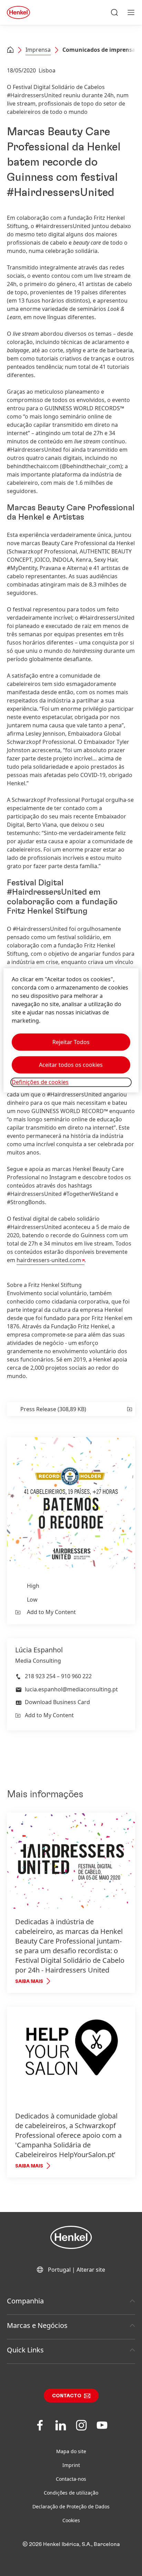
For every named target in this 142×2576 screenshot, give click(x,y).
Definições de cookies (40, 1082)
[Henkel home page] (10, 50)
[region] (71, 1030)
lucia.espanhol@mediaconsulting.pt (71, 1689)
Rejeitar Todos (71, 1042)
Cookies (71, 2520)
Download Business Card (57, 1702)
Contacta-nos (71, 2479)
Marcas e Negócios (37, 2325)
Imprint (71, 2465)
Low (32, 1600)
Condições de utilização (71, 2493)
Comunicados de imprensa (99, 50)
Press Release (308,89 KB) (53, 1409)
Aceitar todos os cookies (71, 1065)
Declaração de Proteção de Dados (71, 2506)
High (33, 1586)
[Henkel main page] (18, 12)
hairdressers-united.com (49, 1260)
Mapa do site (71, 2451)
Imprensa (38, 50)
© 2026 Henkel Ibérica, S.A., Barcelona (71, 2544)
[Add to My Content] (129, 1409)
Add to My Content (51, 1612)
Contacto (67, 2396)
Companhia (25, 2301)
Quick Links (25, 2350)
